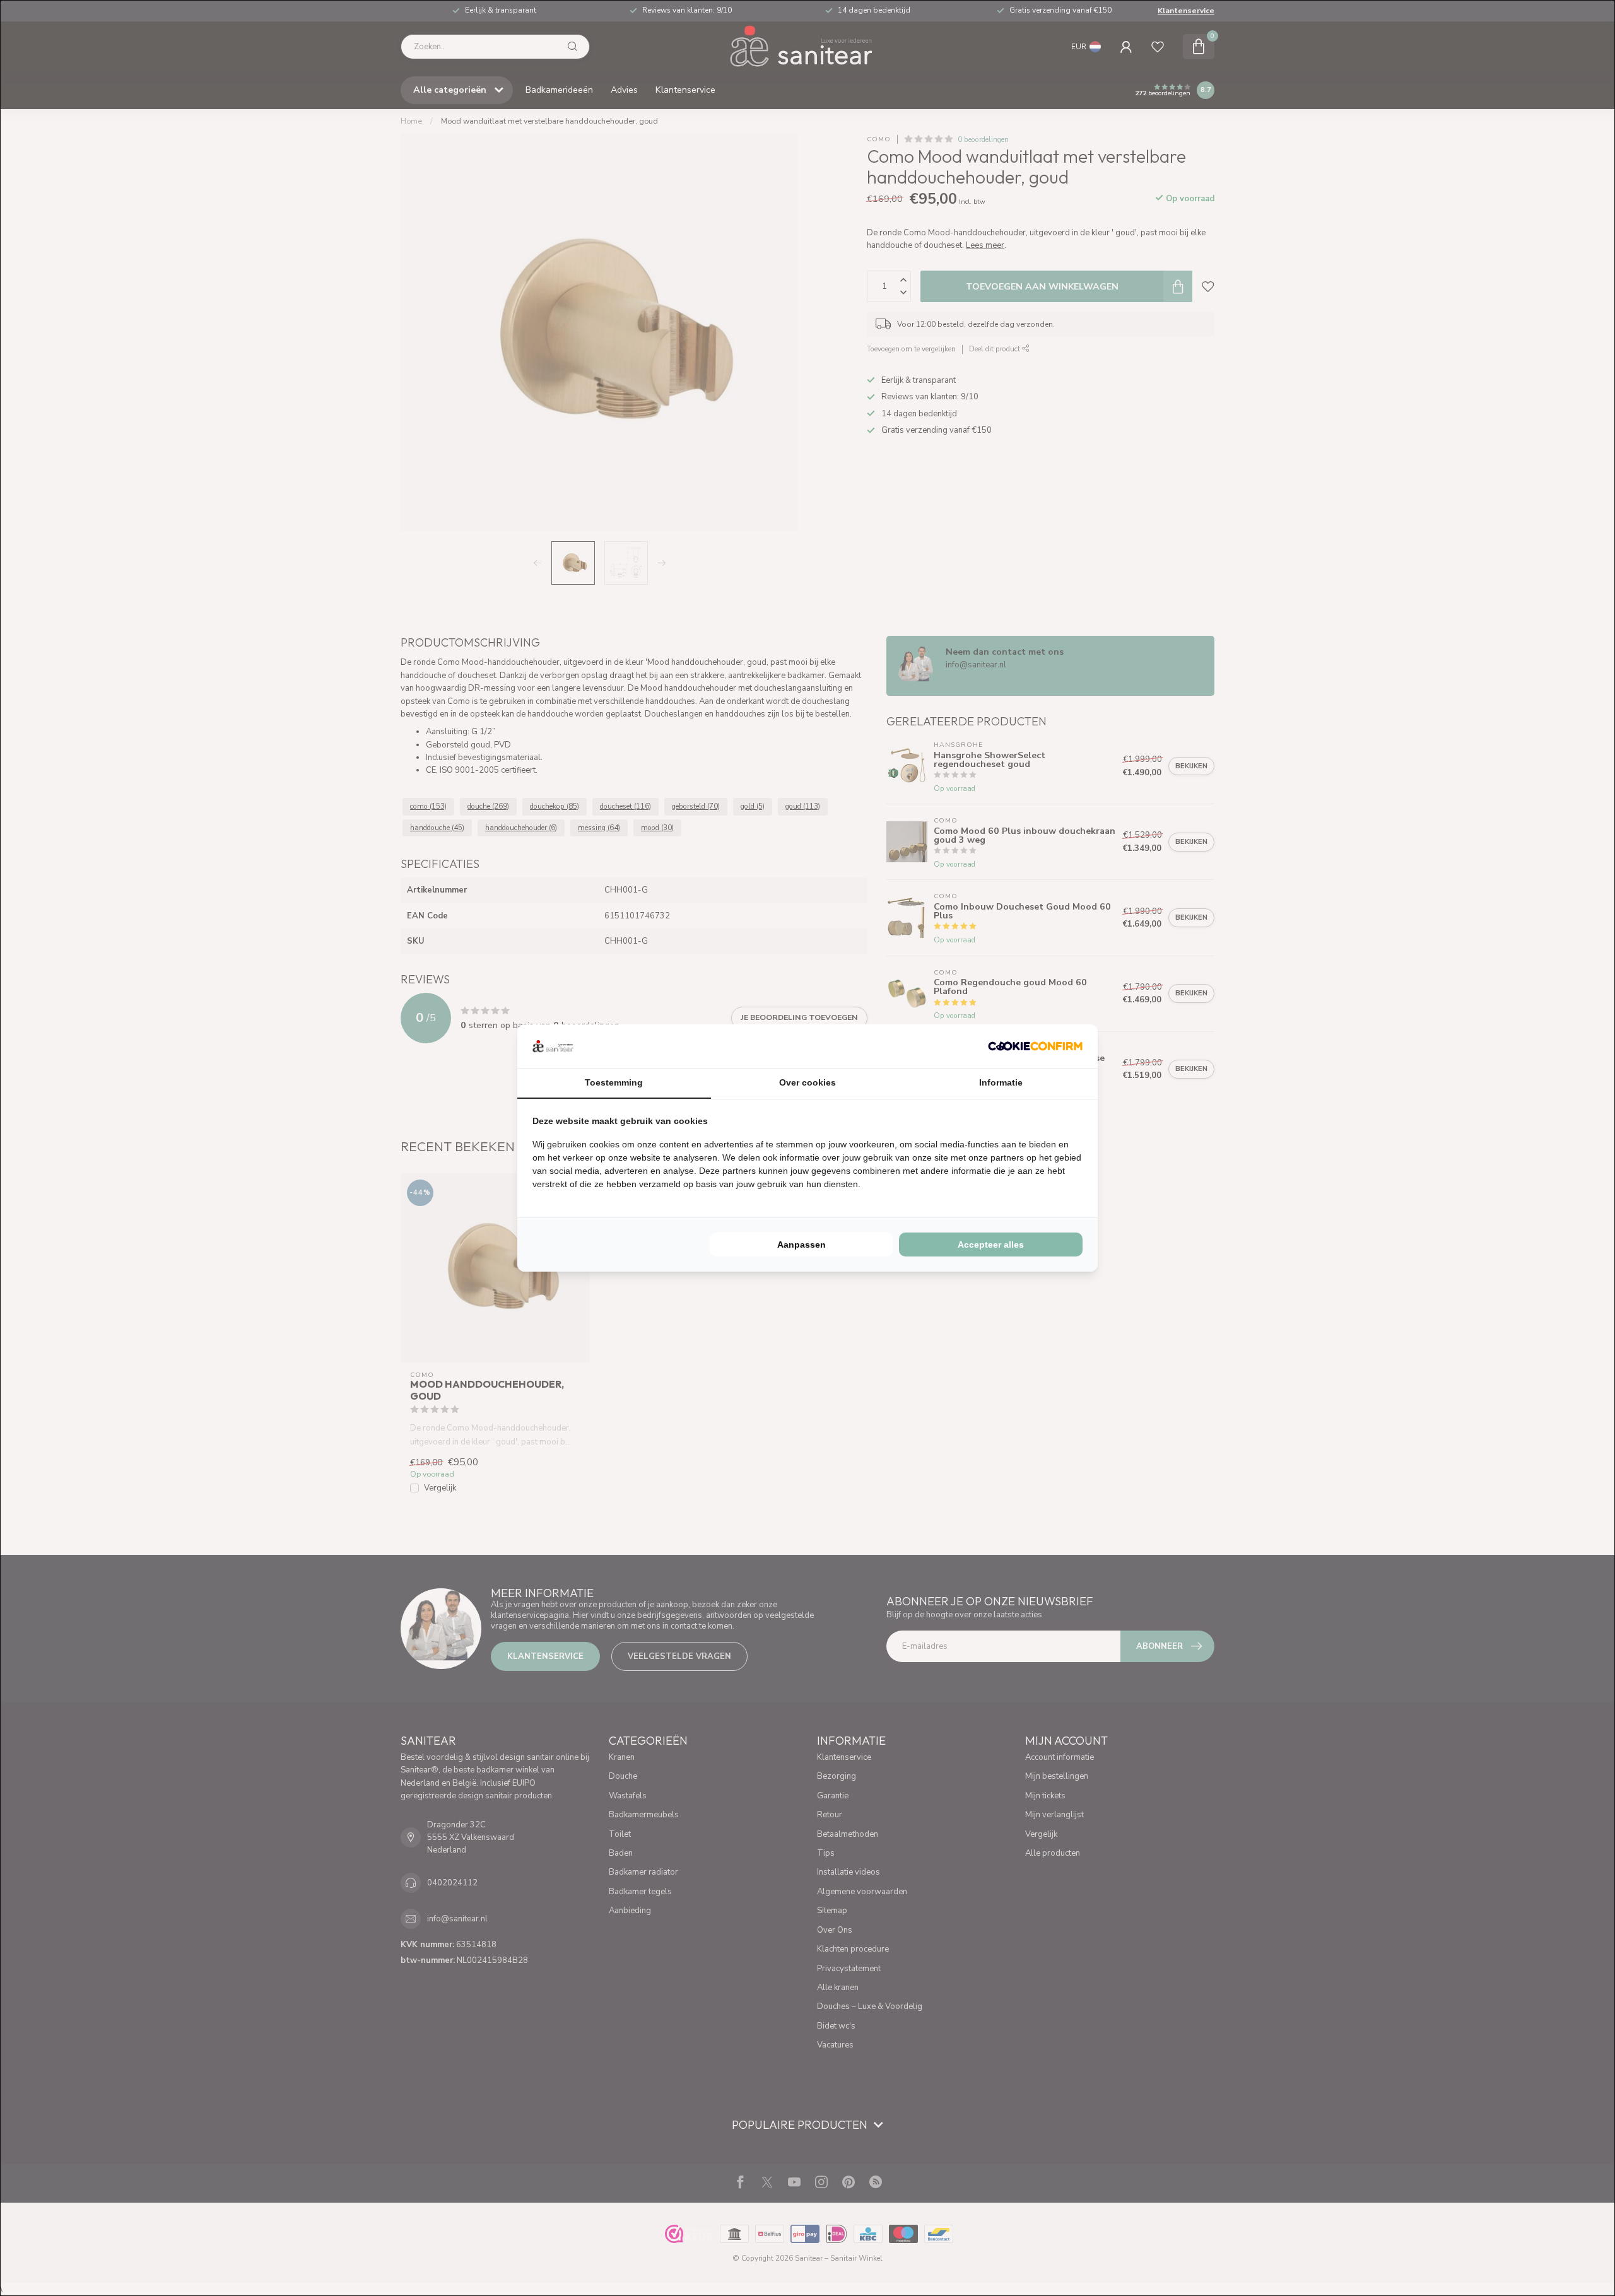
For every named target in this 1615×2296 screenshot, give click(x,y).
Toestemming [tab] (614, 1082)
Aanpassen (802, 1245)
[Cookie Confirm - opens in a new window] (1035, 1046)
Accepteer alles (991, 1245)
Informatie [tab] (1001, 1082)
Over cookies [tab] (807, 1082)
